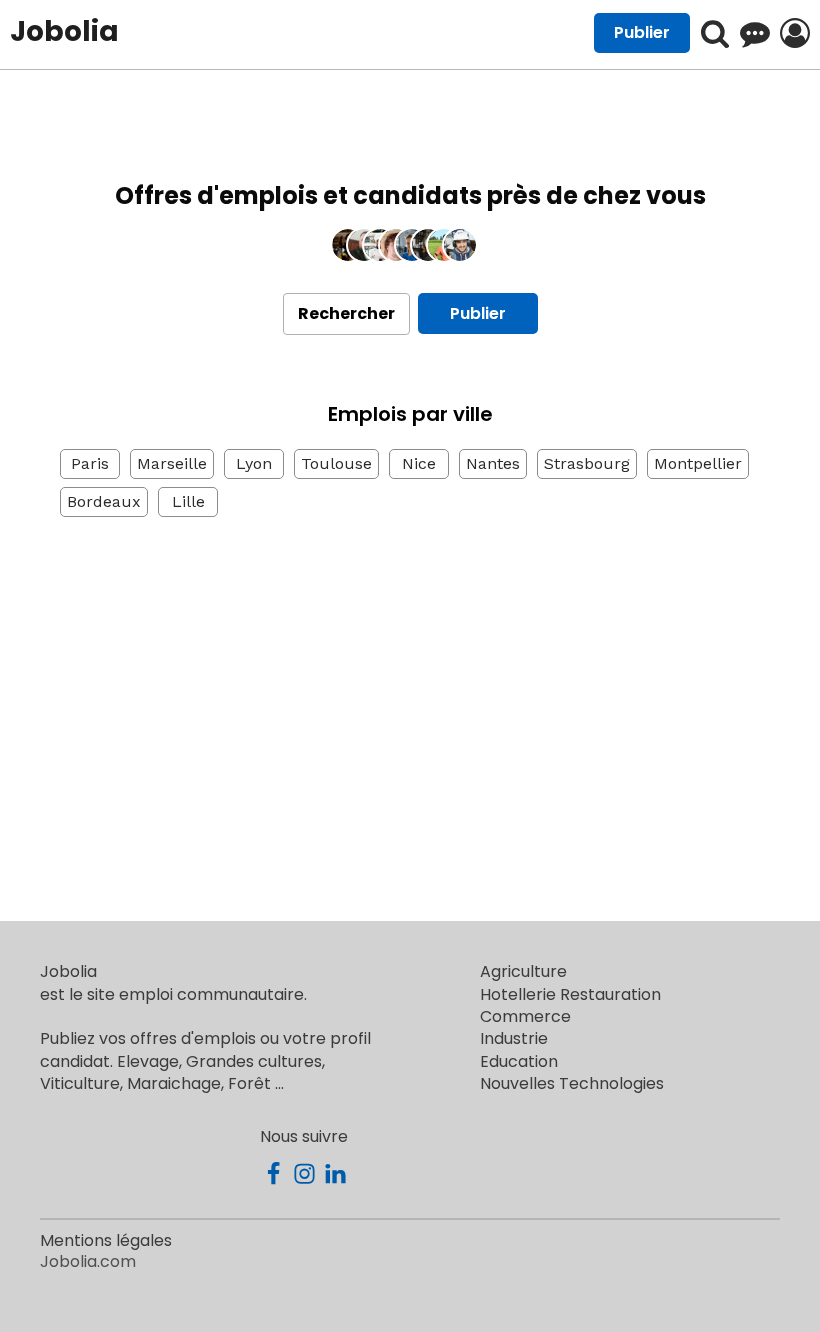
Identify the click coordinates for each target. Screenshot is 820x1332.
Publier (478, 313)
